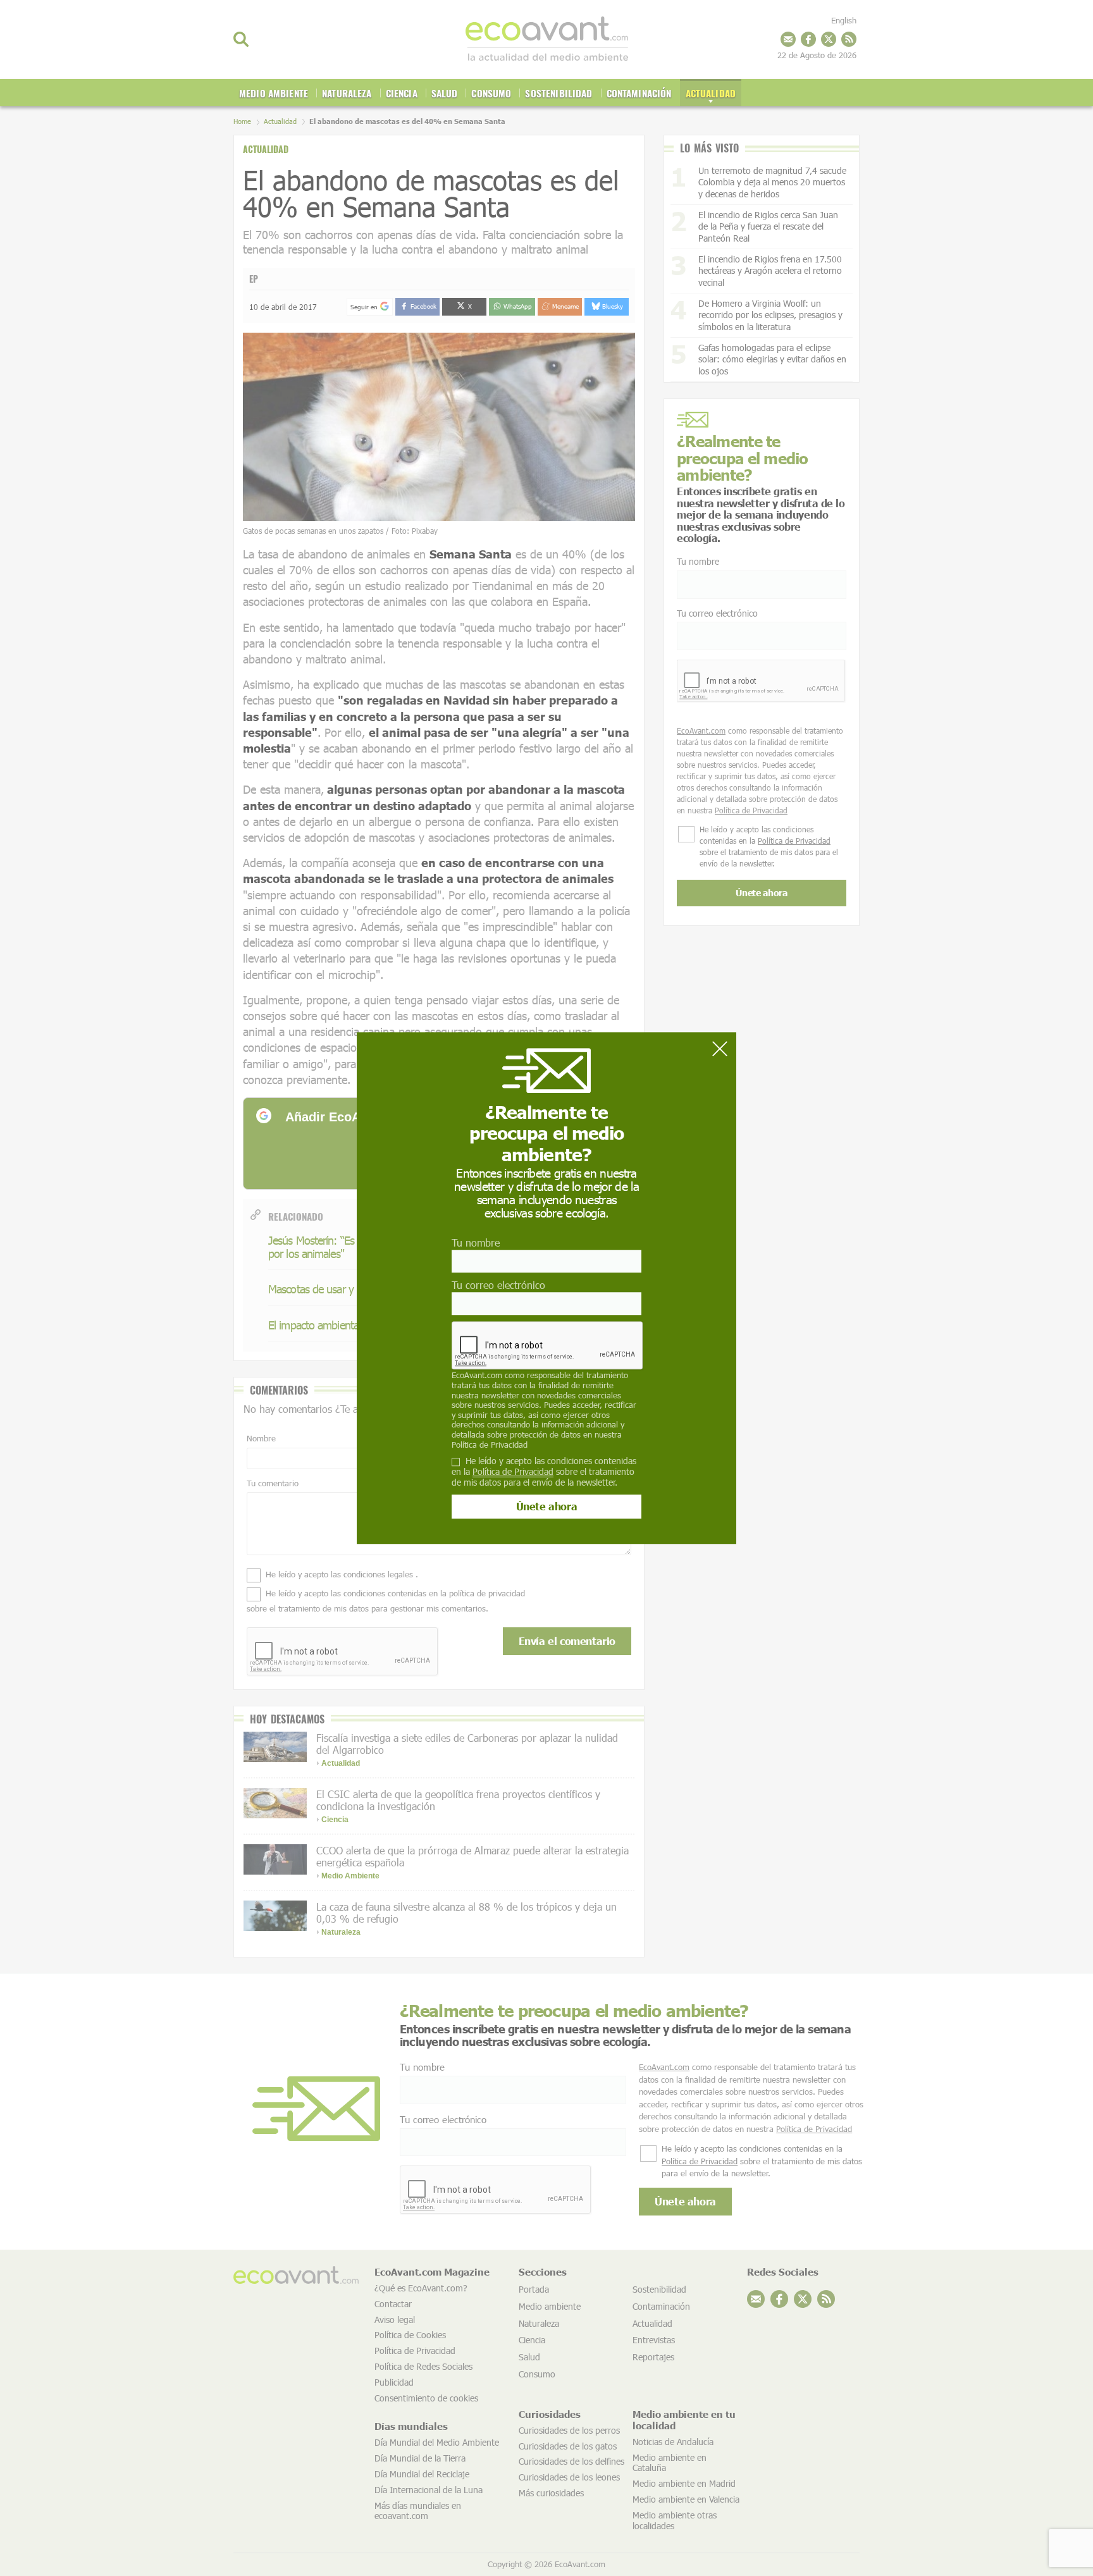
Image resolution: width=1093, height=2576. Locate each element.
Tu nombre (476, 1242)
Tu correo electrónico (498, 1285)
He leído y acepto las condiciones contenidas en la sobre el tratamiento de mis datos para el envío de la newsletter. (544, 1472)
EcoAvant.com (477, 1376)
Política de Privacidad (490, 1445)
